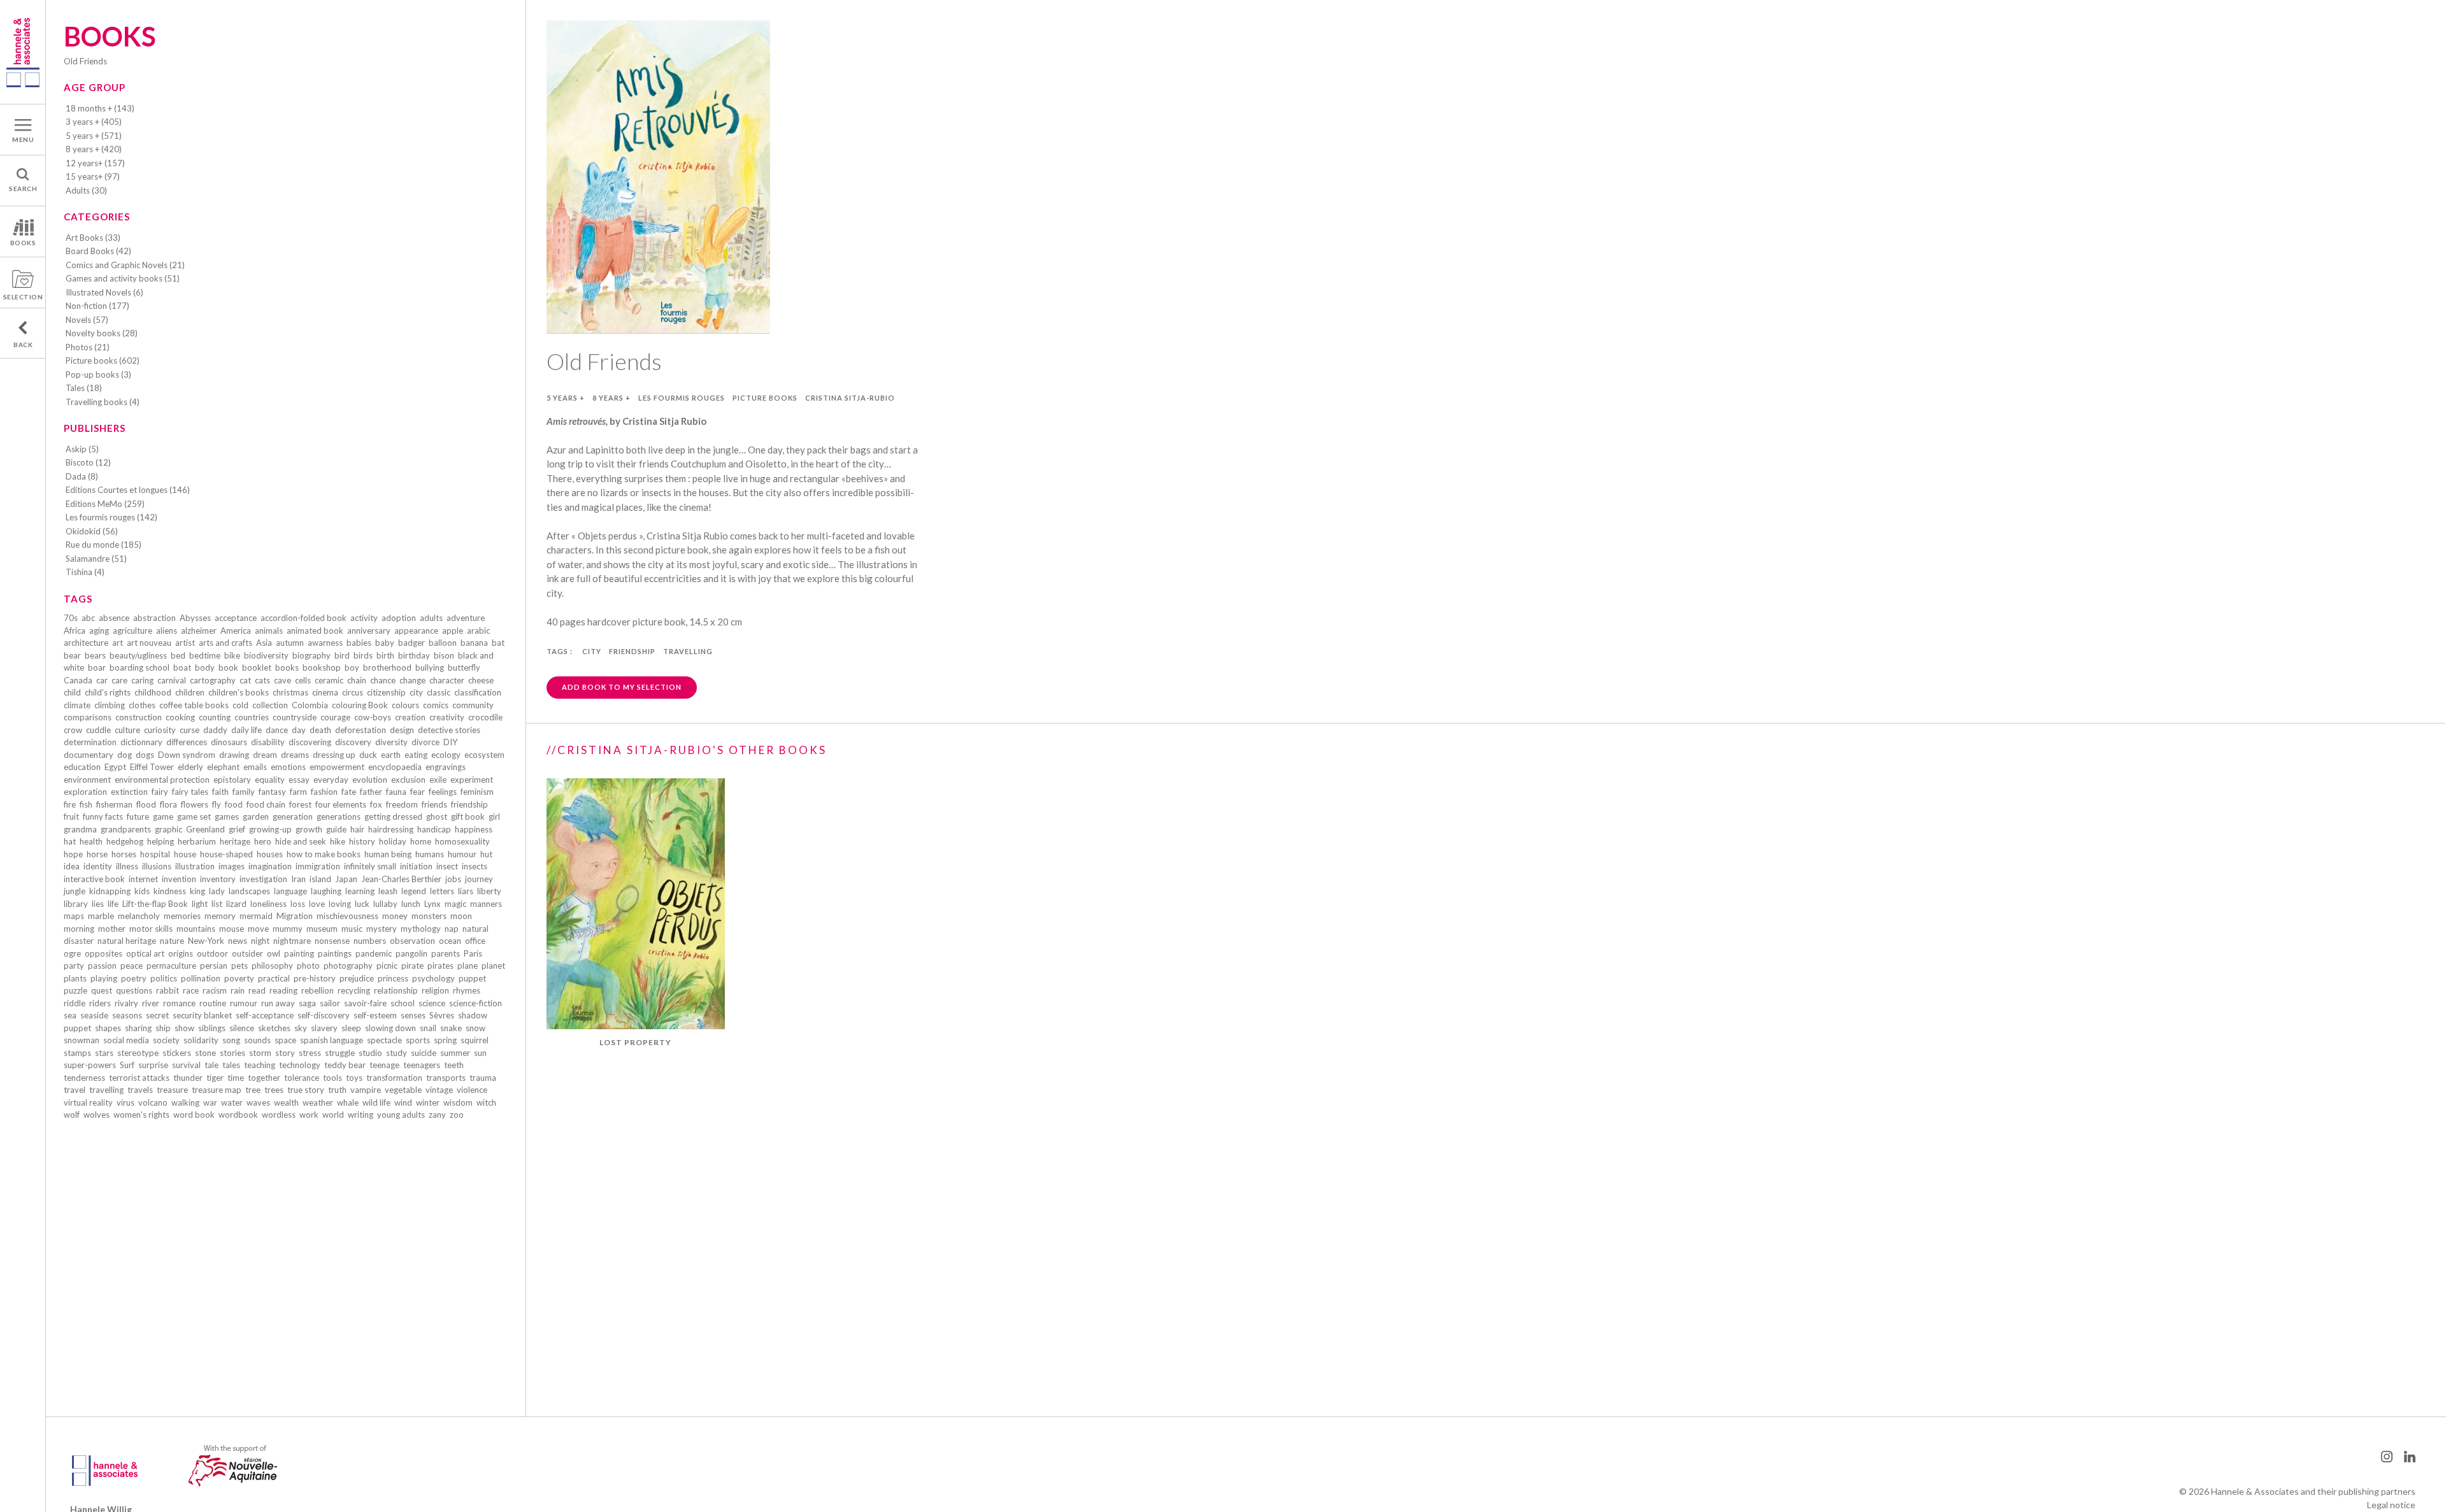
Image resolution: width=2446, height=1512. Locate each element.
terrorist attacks (139, 1078)
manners (486, 904)
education (82, 767)
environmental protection (162, 780)
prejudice (357, 978)
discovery (353, 742)
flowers (195, 804)
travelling (106, 1090)
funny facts (103, 817)
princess (393, 978)
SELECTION (23, 297)
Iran (298, 879)
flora (168, 804)
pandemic (374, 953)
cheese (481, 680)
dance (277, 730)
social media (126, 1040)
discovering (310, 742)
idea (72, 866)
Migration (295, 916)
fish (86, 804)
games (227, 817)
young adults (401, 1115)
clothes (142, 705)
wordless (279, 1115)
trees (274, 1090)
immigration (318, 866)
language (290, 891)
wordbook (238, 1115)
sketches (274, 1028)
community (473, 705)
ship (163, 1028)
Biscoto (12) (88, 462)
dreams (295, 755)
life (113, 904)
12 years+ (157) (95, 163)
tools (333, 1078)
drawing (234, 755)
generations (339, 817)
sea (70, 1015)
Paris (473, 953)
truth (337, 1090)
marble (101, 916)
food (234, 804)
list (217, 904)
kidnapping (110, 891)
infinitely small (370, 866)
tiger (215, 1078)
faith (220, 792)
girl (494, 817)
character (447, 680)
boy (352, 667)
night (260, 941)
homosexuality (462, 841)
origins (181, 953)
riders (100, 1003)
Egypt (115, 767)
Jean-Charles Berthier (401, 879)
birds (363, 655)
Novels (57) (87, 320)
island (320, 879)
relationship (396, 990)
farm (298, 792)
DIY (450, 742)
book (228, 667)
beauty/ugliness (138, 655)
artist (185, 643)
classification (478, 692)
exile (438, 780)
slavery (324, 1028)
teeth (454, 1065)
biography (311, 655)
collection (270, 705)
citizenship (386, 692)
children (190, 692)
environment (87, 780)
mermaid (256, 916)
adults (431, 618)
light (200, 904)
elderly (190, 767)
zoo (457, 1115)
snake (451, 1028)
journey (479, 879)
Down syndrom (187, 755)
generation (293, 817)
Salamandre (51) (96, 559)
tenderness (84, 1078)
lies (98, 904)
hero (263, 841)
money (395, 916)
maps (74, 916)
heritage (235, 841)
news (238, 941)
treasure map (217, 1090)
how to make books (324, 854)
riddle (75, 1003)
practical (274, 978)
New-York (206, 941)
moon (461, 916)
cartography (213, 680)
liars (466, 891)
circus (353, 692)
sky (301, 1028)
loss (298, 904)
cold (240, 705)
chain (357, 680)
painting (299, 953)
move (258, 929)
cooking (180, 717)
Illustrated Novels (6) (104, 292)
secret (157, 1015)
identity (98, 866)
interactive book (94, 879)
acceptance (236, 618)
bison (444, 655)
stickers (177, 1053)
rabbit (168, 990)
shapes (108, 1028)
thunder (188, 1078)
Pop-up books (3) (98, 374)
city (416, 692)
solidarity (201, 1040)
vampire (366, 1090)
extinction (129, 792)
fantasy (272, 792)
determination (90, 742)
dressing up (334, 755)
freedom (402, 804)
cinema (325, 692)
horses (124, 854)
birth (385, 655)
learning (360, 891)
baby (385, 643)
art (118, 643)
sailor (330, 1003)
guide (336, 829)
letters (442, 891)
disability (268, 742)
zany (437, 1115)
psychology (433, 978)
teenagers (422, 1065)
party (74, 966)
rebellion (318, 990)
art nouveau (149, 643)
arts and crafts (225, 643)
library (76, 904)
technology (300, 1065)
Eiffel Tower (152, 767)
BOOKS (23, 243)
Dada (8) (82, 476)
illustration (195, 866)
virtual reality (88, 1102)
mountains (196, 929)
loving (340, 904)
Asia (264, 643)
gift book (468, 817)
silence (242, 1028)
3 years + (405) (94, 122)
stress (310, 1053)
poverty (239, 978)
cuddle (98, 730)
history (362, 841)
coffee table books (194, 705)
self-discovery (324, 1015)
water (232, 1102)
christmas (290, 692)
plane (468, 966)
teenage (384, 1065)
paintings (335, 953)
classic (439, 692)
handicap (434, 829)
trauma (483, 1078)
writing (361, 1115)
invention (179, 879)
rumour (244, 1003)
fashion (324, 792)
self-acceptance (265, 1015)
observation (412, 941)
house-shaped (226, 854)
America (236, 631)
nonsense (332, 941)
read (257, 990)
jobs (453, 879)
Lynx (433, 904)
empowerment (337, 767)
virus (125, 1102)
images (232, 866)
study (397, 1053)
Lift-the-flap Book (155, 904)
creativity (447, 717)
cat (245, 680)
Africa (75, 631)
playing (104, 978)
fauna (396, 792)
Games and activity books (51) (123, 278)
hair (357, 829)
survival (186, 1065)
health (91, 841)
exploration (85, 792)
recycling (354, 990)
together (264, 1078)
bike (232, 655)
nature (172, 941)
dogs (145, 755)
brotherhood (387, 667)
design (402, 730)
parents (446, 953)
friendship (469, 804)
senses (413, 1015)
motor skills (151, 929)
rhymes (467, 990)
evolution (370, 780)
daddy (215, 730)
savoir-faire (365, 1003)
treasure (172, 1090)
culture (127, 730)
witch (486, 1102)
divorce (426, 742)
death (320, 730)
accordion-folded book (304, 618)
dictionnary (141, 742)
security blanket (202, 1015)
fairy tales (190, 792)
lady (217, 891)
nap (452, 929)
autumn (290, 643)
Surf (127, 1065)
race (191, 990)
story (285, 1053)
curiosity (160, 730)
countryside (295, 717)
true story (306, 1090)
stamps (77, 1053)
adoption (399, 618)
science (432, 1003)
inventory (218, 879)
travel (75, 1090)
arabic (478, 631)
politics (164, 978)
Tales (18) (84, 388)
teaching (260, 1065)
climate (77, 705)
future (138, 817)
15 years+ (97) (93, 176)
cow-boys (373, 717)
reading (283, 990)
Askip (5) (82, 449)
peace (132, 966)
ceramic (329, 680)
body (205, 667)
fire (70, 804)
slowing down (390, 1028)
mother (112, 929)
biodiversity (266, 655)
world (333, 1115)
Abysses (195, 618)
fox (376, 804)
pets (240, 966)
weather (318, 1102)
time (236, 1078)
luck (362, 904)
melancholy (139, 916)
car (102, 680)
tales (231, 1065)
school (403, 1003)
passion (102, 966)
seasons (127, 1015)
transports (446, 1078)
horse (97, 854)
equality (270, 780)
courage (335, 717)
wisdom (458, 1102)
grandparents (126, 829)
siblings (212, 1028)
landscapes (249, 891)
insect (447, 866)
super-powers (90, 1065)
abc (88, 618)
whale (348, 1102)
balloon (443, 643)
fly (217, 804)
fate (349, 792)
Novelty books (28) (102, 333)
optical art (145, 953)
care (119, 680)
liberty (489, 891)
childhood (153, 692)
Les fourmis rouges (682, 398)
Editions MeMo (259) (105, 504)
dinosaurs (229, 742)
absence (114, 618)
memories (182, 916)
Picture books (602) (103, 360)
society (166, 1040)
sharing (138, 1028)
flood (146, 804)
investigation (263, 879)
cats (262, 680)
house (185, 854)
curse (190, 730)
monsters (429, 916)
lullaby (385, 904)
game (163, 817)
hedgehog (125, 841)
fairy (160, 792)
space (285, 1040)
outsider (247, 953)
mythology (421, 929)
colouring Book (360, 705)
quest (102, 990)
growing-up (270, 829)
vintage (439, 1090)
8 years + (611, 398)
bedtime (205, 655)
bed (178, 655)
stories (232, 1053)
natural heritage (127, 941)
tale (211, 1065)
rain (238, 990)
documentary (89, 755)
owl (274, 953)
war (210, 1102)
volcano (153, 1102)
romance (179, 1003)
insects (475, 866)
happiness (474, 829)
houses (270, 854)
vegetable (403, 1090)
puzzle (75, 990)
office (475, 941)
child (72, 692)
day (299, 730)
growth (309, 829)
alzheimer (199, 631)
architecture (86, 643)
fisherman (114, 804)
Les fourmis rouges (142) (111, 517)
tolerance (302, 1078)
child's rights (108, 692)
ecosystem (484, 755)
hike (338, 841)
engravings (446, 767)
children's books (239, 692)
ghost (437, 817)
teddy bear (345, 1065)
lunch (411, 904)
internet (143, 879)
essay (299, 780)
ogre (72, 953)
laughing (326, 891)
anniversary (369, 631)
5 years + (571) (94, 136)
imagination (270, 866)
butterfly (464, 667)
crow (73, 730)
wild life (376, 1102)
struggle (340, 1053)
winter (428, 1102)
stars (104, 1053)
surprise (153, 1065)
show (184, 1028)
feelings (443, 792)
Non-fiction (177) (97, 306)
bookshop (322, 667)
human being (388, 854)
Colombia (310, 705)
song (231, 1040)
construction (139, 717)
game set (194, 817)
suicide (424, 1053)
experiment (472, 780)
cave (283, 680)
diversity (391, 742)
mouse (232, 929)
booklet (257, 667)
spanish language (332, 1040)
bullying (430, 667)
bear (72, 655)
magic (455, 904)
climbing (110, 705)
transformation (394, 1078)
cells (303, 680)
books (287, 667)
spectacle (384, 1040)
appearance (416, 631)
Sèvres (442, 1015)
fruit (71, 817)
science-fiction (476, 1003)
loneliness (268, 904)
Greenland (205, 829)
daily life (247, 730)
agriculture (132, 631)
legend (414, 891)
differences (187, 742)
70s (71, 618)
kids (142, 891)
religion (435, 990)
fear (418, 792)
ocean (450, 941)
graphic (168, 829)
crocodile (485, 717)
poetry (134, 978)
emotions (288, 767)
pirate (412, 966)
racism (215, 990)
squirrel (475, 1040)
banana (474, 643)
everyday (331, 780)
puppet (472, 978)
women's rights (141, 1115)
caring (142, 680)
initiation (416, 866)
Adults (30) (86, 190)
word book (194, 1115)
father (371, 792)
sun (480, 1053)
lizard (236, 904)
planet (493, 966)
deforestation (361, 730)
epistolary (232, 780)
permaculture (171, 966)
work (309, 1115)
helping (161, 841)
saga (307, 1003)
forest (300, 804)
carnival (172, 680)
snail (428, 1028)
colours (405, 705)
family (244, 792)
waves (258, 1102)
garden (256, 817)
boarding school (139, 667)
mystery (382, 929)
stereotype (138, 1053)
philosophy (272, 966)
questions (134, 990)
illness (127, 866)
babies (359, 643)
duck (368, 755)
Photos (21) (88, 347)
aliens (167, 631)
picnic (387, 966)
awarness (325, 643)
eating (416, 755)
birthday (414, 655)
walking (185, 1102)
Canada (78, 680)
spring (445, 1040)
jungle (75, 891)
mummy (288, 929)
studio (370, 1053)
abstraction (154, 618)
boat (182, 667)
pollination (201, 978)
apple (453, 631)
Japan (346, 879)
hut (486, 854)
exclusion (408, 780)
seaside (94, 1015)
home (421, 841)
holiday (393, 841)
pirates (440, 966)
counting (215, 717)
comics (436, 705)
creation (410, 717)
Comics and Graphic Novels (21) (125, 265)
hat (70, 841)
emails (255, 767)
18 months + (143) (100, 108)
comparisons (88, 717)
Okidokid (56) (92, 531)
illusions (157, 866)
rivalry (126, 1003)
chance (383, 680)
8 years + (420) (94, 149)
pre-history (315, 978)
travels (140, 1090)
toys (354, 1078)
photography (348, 966)
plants (75, 978)
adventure (466, 618)
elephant (223, 767)
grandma (80, 829)
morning (79, 929)
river (151, 1003)
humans (430, 854)
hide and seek (301, 841)
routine (213, 1003)
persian (214, 966)
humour (462, 854)
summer (455, 1053)
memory (220, 916)
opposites (104, 953)
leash (388, 891)
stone (205, 1053)
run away (278, 1003)
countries (252, 717)
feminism (477, 792)
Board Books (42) (98, 251)
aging (99, 631)
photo (308, 966)
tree (253, 1090)
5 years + (566, 398)
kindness (170, 891)
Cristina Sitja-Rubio (850, 398)
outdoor (212, 953)
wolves (97, 1115)
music (352, 929)
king (197, 891)
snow (476, 1028)
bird (342, 655)
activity (364, 618)
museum (322, 929)
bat (498, 643)
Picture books (765, 398)
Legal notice (2391, 1505)
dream (265, 755)
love (317, 904)
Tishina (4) (85, 572)
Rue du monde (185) (104, 545)
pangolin (411, 953)
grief (237, 829)
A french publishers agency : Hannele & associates (23, 52)
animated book (315, 631)
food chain (266, 804)
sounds (257, 1040)
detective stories (449, 730)
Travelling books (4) (103, 402)
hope (73, 854)
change (412, 680)
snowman (82, 1040)
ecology (446, 755)
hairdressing (391, 829)
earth (391, 755)
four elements (341, 804)
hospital (155, 854)
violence (472, 1090)
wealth (286, 1102)
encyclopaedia (395, 767)
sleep (351, 1028)
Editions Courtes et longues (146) (128, 490)
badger (411, 643)
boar (97, 667)
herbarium (197, 841)
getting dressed (393, 817)
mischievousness (347, 916)
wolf (72, 1115)
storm (260, 1053)
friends (434, 804)
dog (125, 755)
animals (269, 631)
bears (95, 655)
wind (403, 1102)
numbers (370, 941)
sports (418, 1040)
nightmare (292, 941)
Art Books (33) (93, 238)
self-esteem (375, 1015)
